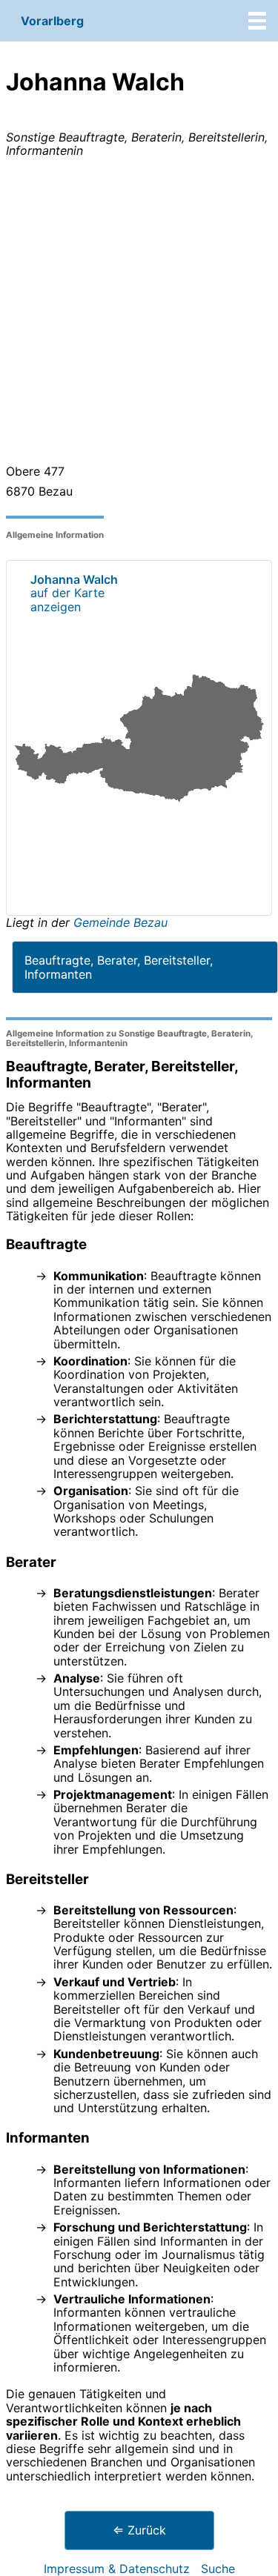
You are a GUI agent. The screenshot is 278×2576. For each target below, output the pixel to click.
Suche (218, 2569)
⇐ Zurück (139, 2530)
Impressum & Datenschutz (117, 2569)
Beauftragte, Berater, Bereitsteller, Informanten (119, 967)
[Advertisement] (139, 314)
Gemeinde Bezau (120, 922)
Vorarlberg (52, 21)
